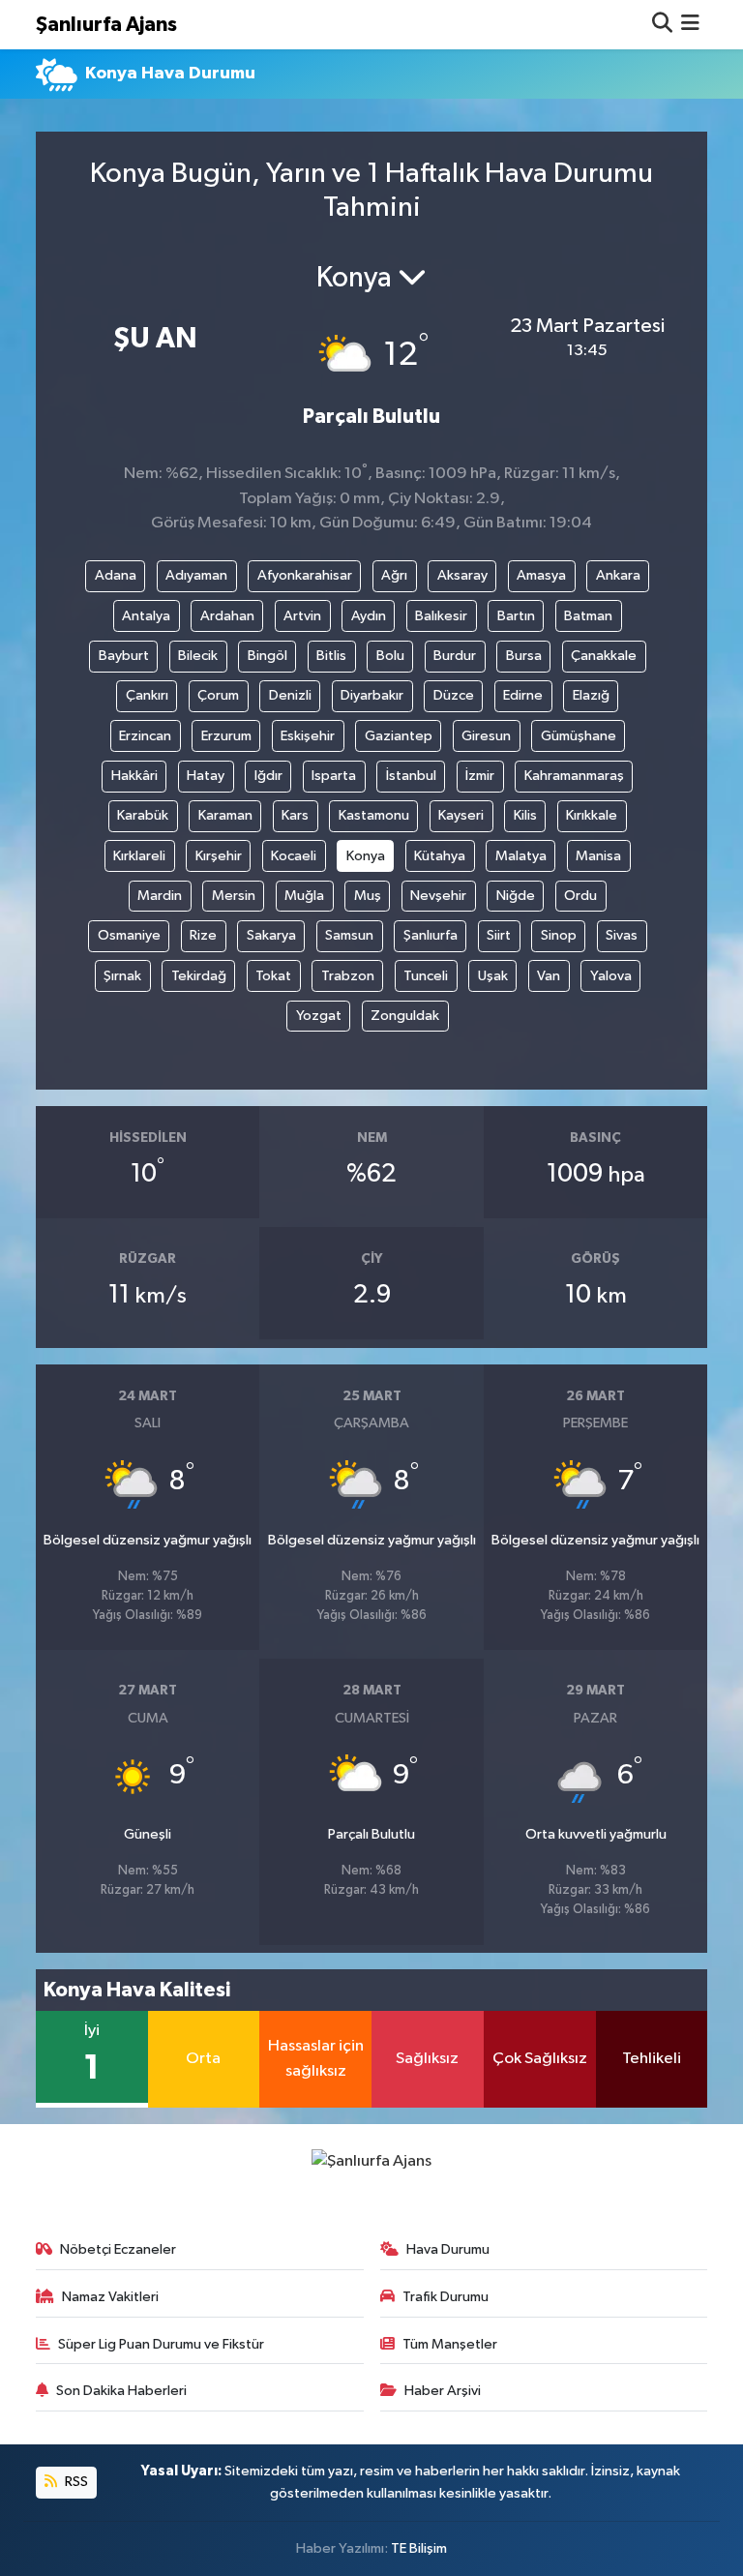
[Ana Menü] (690, 25)
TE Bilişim (419, 2548)
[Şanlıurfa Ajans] (371, 2160)
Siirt (499, 935)
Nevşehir (438, 896)
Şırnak (122, 976)
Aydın (369, 616)
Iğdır (268, 776)
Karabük (143, 815)
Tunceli (426, 976)
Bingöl (267, 656)
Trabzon (348, 976)
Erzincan (145, 736)
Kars (295, 815)
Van (549, 976)
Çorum (218, 695)
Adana (116, 575)
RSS (75, 2482)
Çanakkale (604, 656)
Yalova (611, 976)
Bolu (390, 656)
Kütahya (440, 856)
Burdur (455, 656)
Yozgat (319, 1016)
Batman (588, 616)
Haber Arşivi (443, 2391)
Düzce (454, 695)
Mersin (234, 896)
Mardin (160, 896)
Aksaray (462, 575)
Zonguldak (405, 1016)
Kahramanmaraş (574, 776)
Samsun (349, 935)
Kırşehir (219, 856)
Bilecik (198, 656)
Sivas (622, 935)
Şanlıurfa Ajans (106, 25)
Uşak (493, 976)
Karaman (225, 815)
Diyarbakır (372, 695)
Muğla (304, 896)
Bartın (516, 616)
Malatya (521, 856)
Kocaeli (294, 856)
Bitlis (331, 656)
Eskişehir (308, 736)
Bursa (524, 656)
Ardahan (227, 616)
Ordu (580, 896)
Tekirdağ (199, 976)
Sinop (559, 935)
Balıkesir (441, 616)
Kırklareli (139, 856)
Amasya (541, 575)
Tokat (273, 976)
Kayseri (461, 815)
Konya (366, 856)
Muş (368, 896)
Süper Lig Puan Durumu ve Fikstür (161, 2344)
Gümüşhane (579, 736)
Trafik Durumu (446, 2297)
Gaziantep (399, 736)
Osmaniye (129, 935)
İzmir (480, 776)
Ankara (618, 575)
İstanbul (411, 776)
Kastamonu (374, 815)
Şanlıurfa (431, 935)
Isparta (334, 776)
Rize (203, 935)
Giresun (486, 736)
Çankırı (147, 695)
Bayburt (124, 656)
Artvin (302, 616)
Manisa (598, 856)
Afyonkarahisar (305, 575)
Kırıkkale (592, 815)
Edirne (523, 695)
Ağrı (394, 575)
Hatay (206, 776)
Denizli (290, 695)
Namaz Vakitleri (110, 2297)
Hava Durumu (448, 2249)
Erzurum (226, 736)
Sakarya (271, 935)
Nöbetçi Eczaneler (118, 2249)
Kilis (525, 815)
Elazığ (591, 695)
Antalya (146, 616)
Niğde (516, 896)
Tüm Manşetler (450, 2344)
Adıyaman (196, 575)
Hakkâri (134, 776)
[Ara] (662, 25)
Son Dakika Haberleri (121, 2391)
